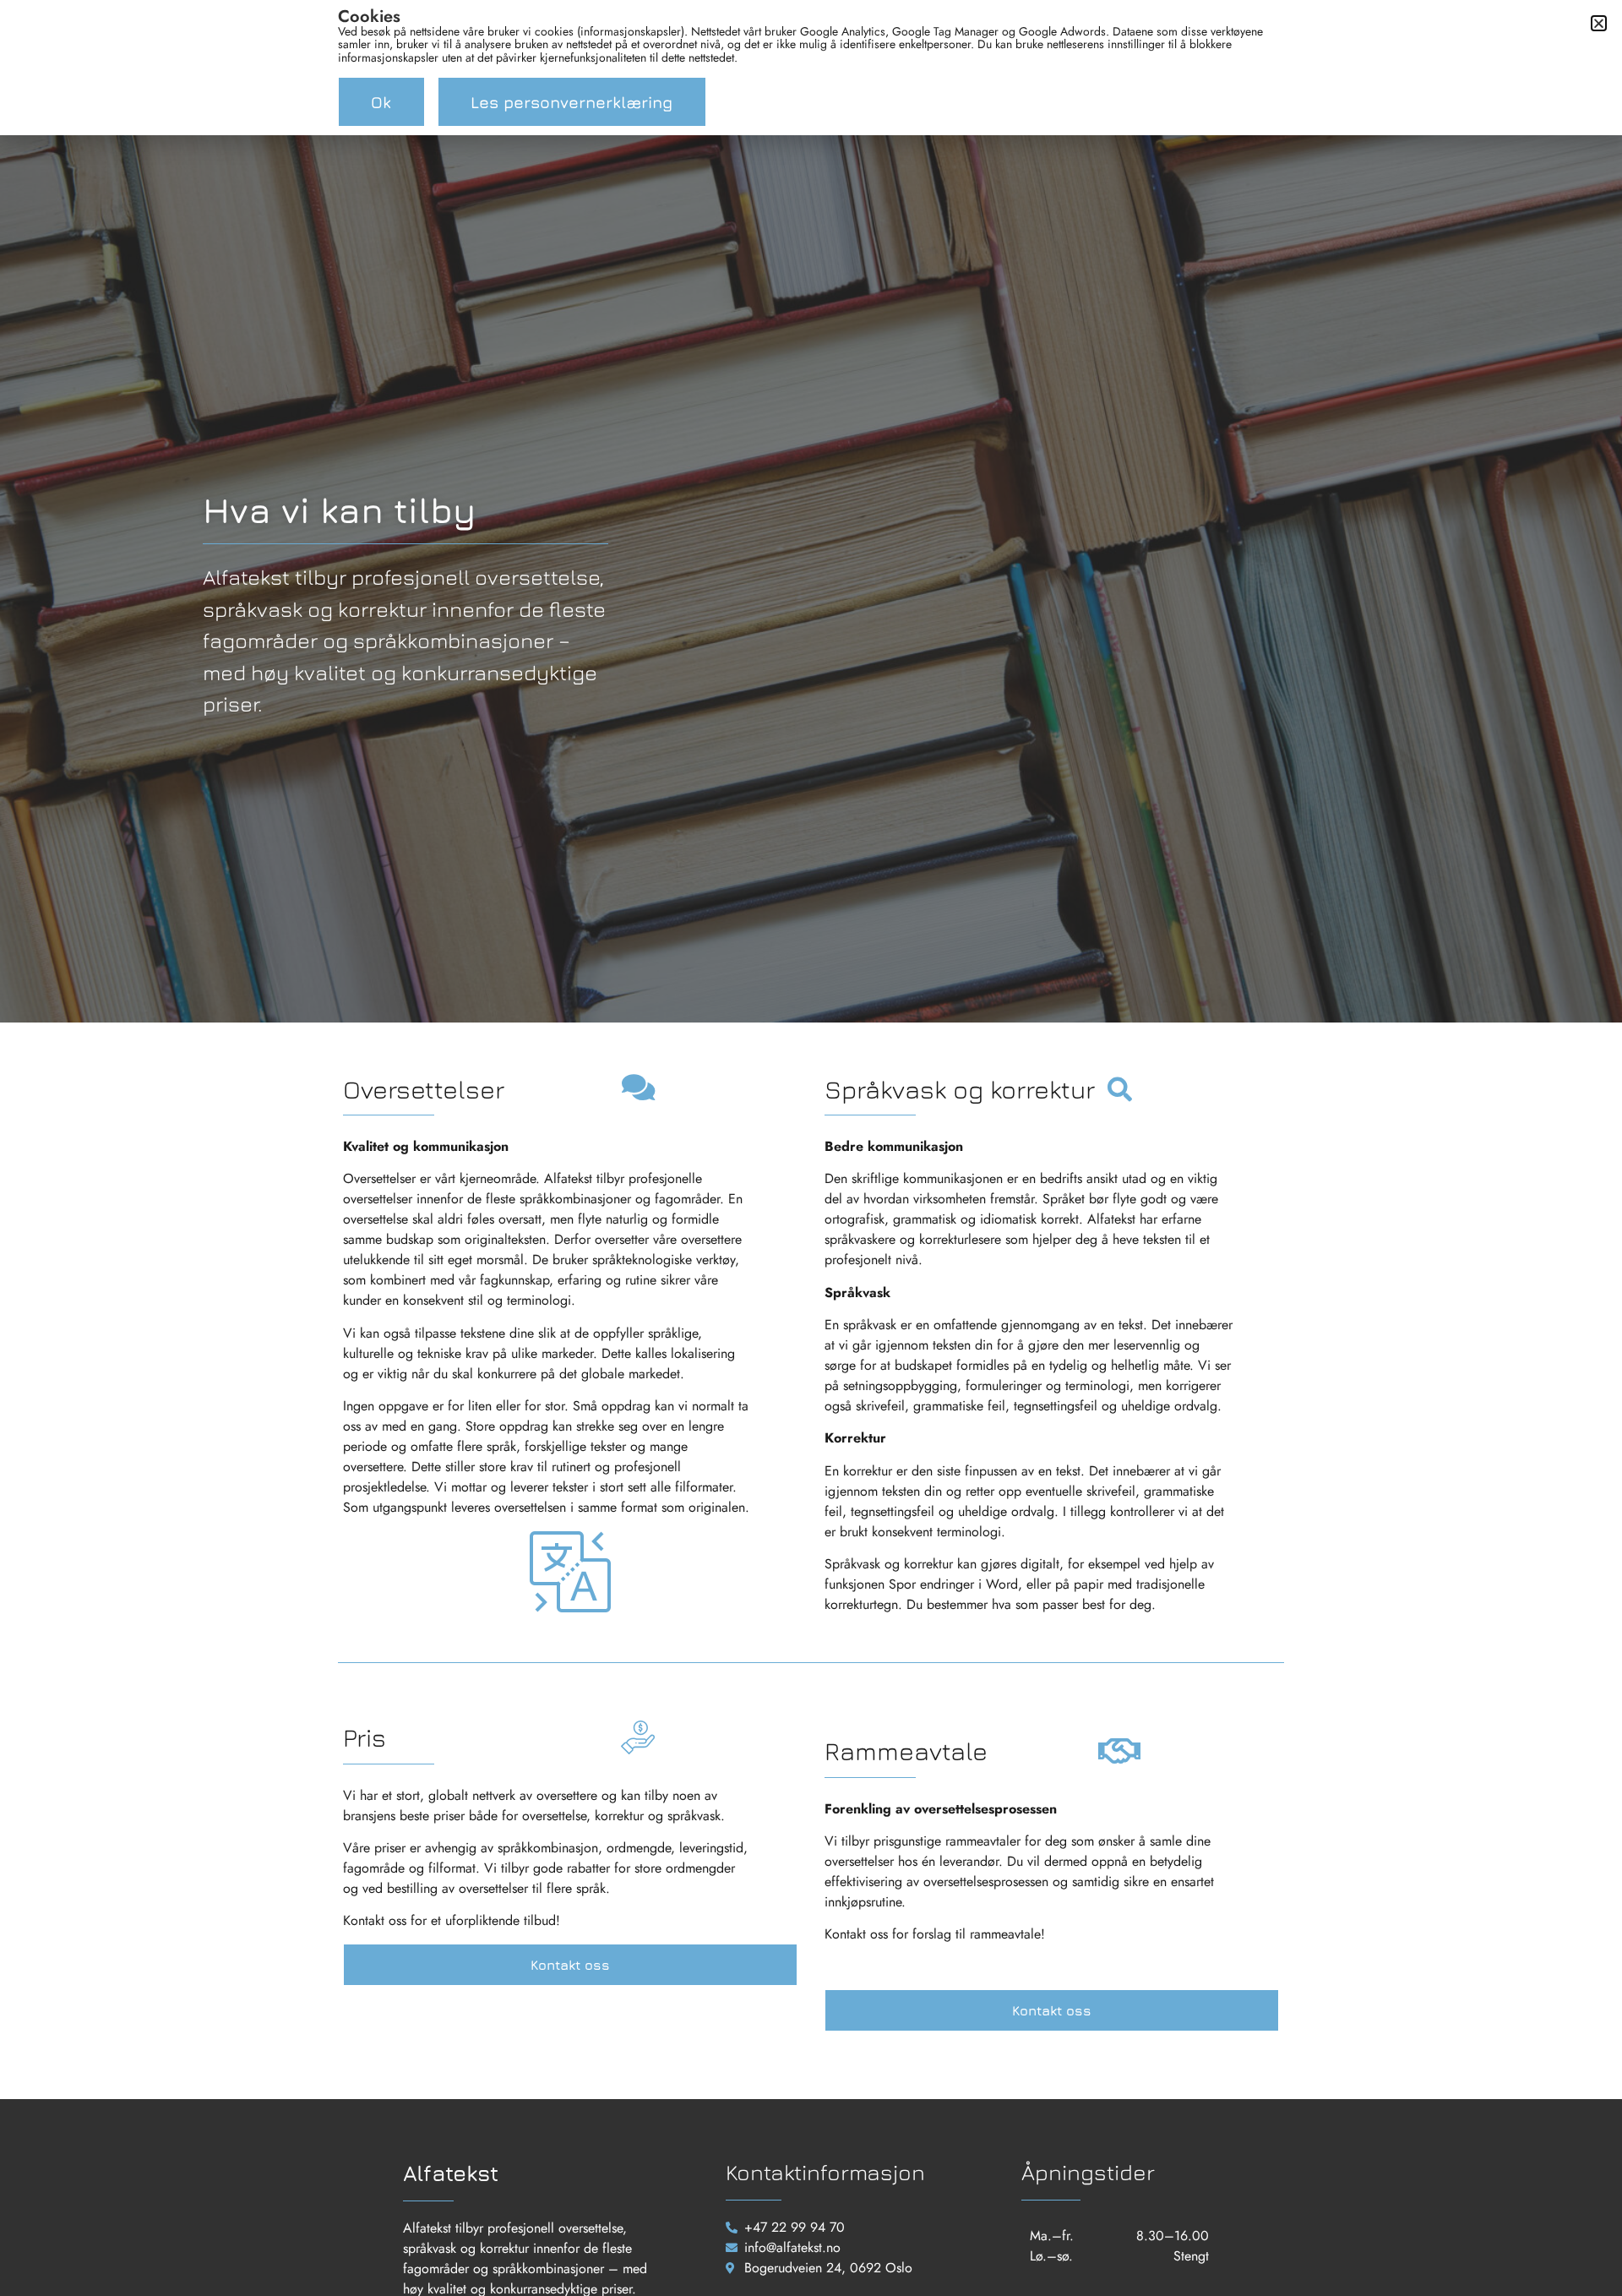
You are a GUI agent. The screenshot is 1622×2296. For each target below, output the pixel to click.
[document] (811, 1148)
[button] (1599, 23)
